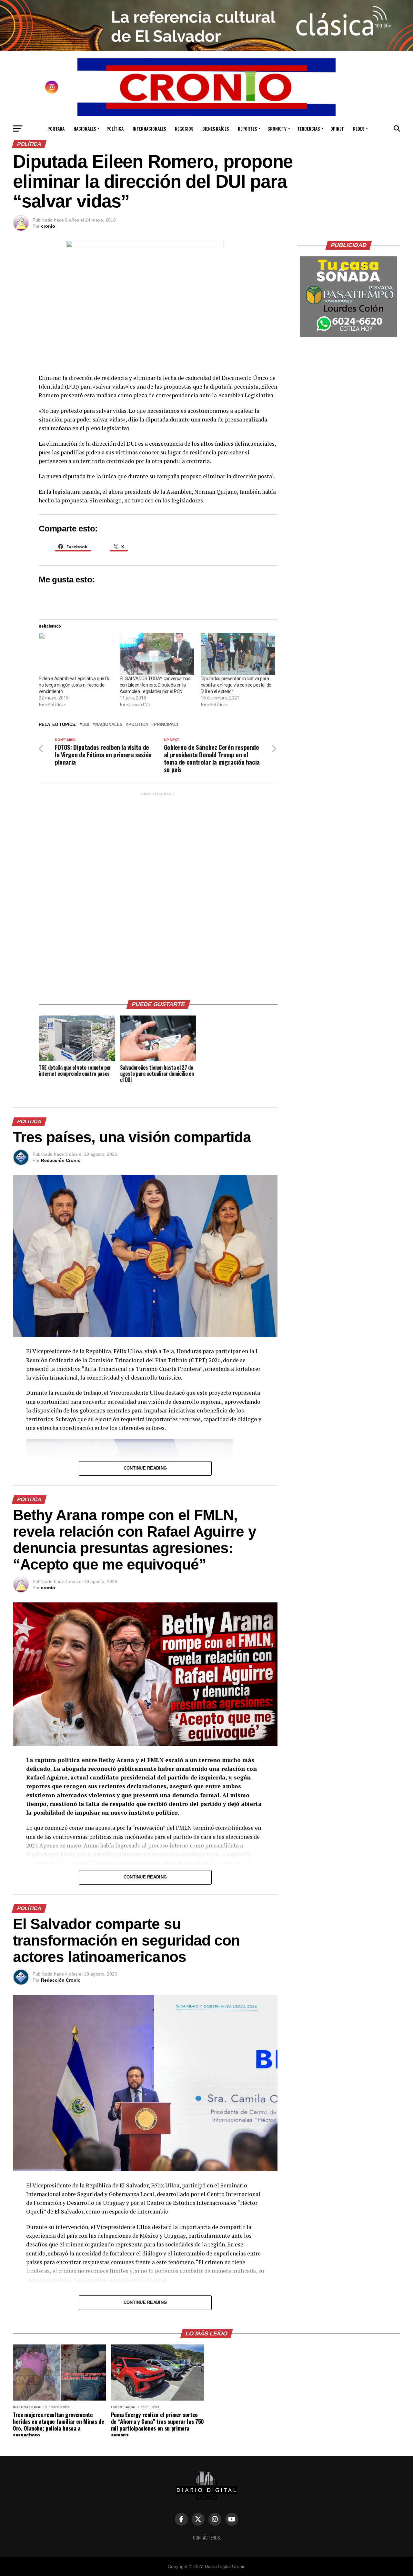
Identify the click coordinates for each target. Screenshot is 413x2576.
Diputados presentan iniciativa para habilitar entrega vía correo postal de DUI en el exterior (236, 685)
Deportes (247, 129)
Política (115, 129)
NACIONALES (109, 725)
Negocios (184, 129)
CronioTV (277, 129)
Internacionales (149, 129)
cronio (48, 226)
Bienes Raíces (216, 129)
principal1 (166, 725)
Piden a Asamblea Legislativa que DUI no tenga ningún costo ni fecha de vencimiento (75, 685)
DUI (86, 725)
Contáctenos (206, 2537)
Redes (359, 129)
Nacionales (85, 129)
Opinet (337, 129)
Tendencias (308, 129)
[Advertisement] (158, 894)
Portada (56, 129)
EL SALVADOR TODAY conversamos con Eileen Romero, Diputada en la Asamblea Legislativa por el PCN (155, 685)
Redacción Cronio (61, 1160)
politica (138, 725)
